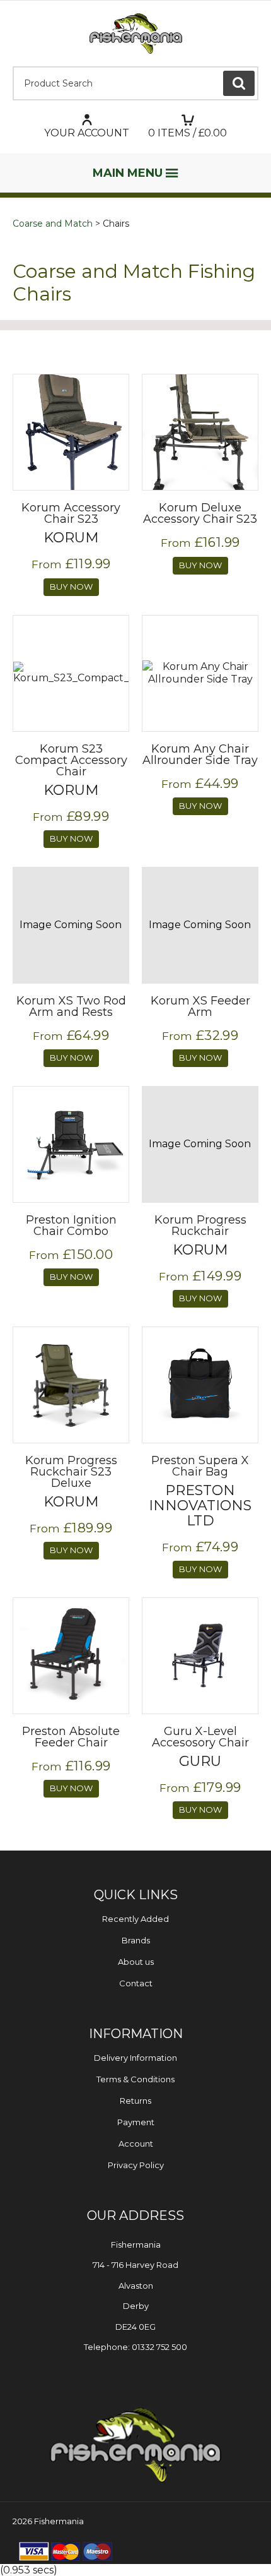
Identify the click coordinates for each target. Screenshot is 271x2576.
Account (136, 2144)
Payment (136, 2122)
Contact (136, 1983)
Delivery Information (135, 2058)
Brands (136, 1940)
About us (136, 1962)
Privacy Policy (136, 2165)
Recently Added (135, 1919)
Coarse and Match (53, 224)
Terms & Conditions (135, 2079)
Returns (135, 2101)
